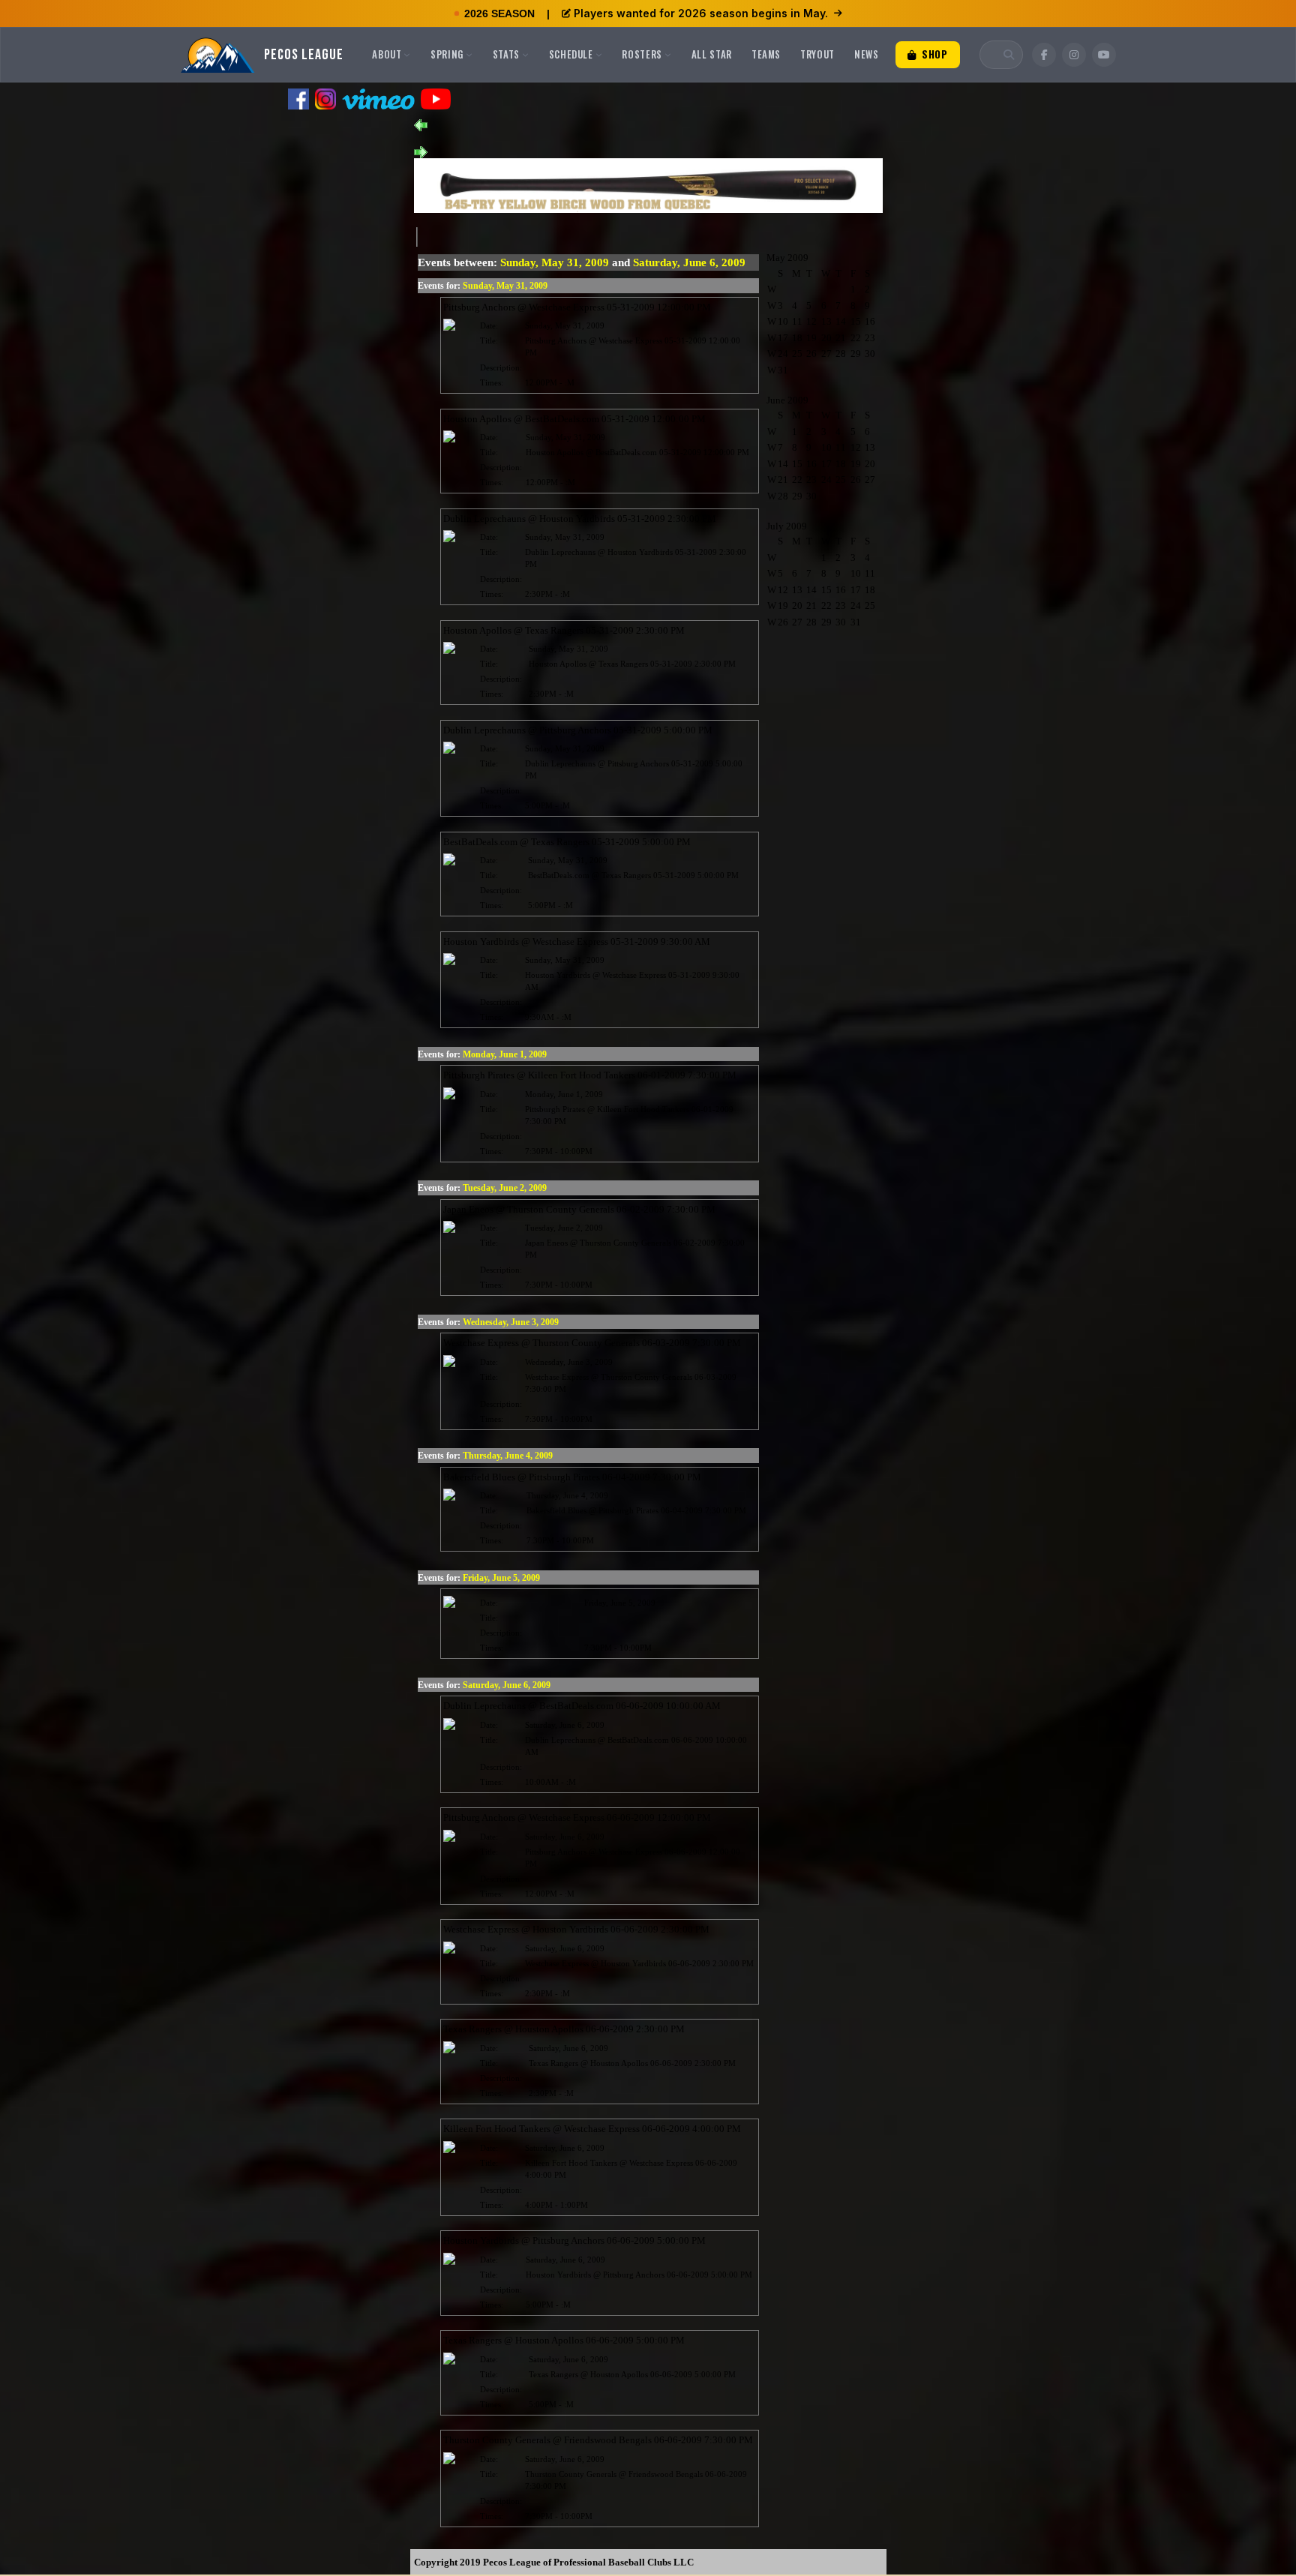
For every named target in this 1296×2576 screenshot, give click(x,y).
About (387, 54)
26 (811, 354)
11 (797, 321)
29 (856, 354)
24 (783, 354)
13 (826, 321)
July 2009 (787, 526)
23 (870, 338)
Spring (447, 54)
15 (856, 321)
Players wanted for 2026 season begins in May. (701, 13)
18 (797, 338)
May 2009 (787, 258)
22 (856, 338)
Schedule (571, 54)
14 (841, 321)
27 (826, 354)
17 (783, 338)
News (867, 54)
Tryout (817, 54)
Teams (766, 54)
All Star (712, 54)
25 (797, 354)
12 (811, 321)
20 (826, 338)
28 (841, 354)
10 (783, 321)
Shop (933, 54)
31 (783, 370)
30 (870, 354)
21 (841, 338)
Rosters (642, 54)
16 (870, 321)
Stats (506, 54)
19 (811, 338)
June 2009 (787, 400)
